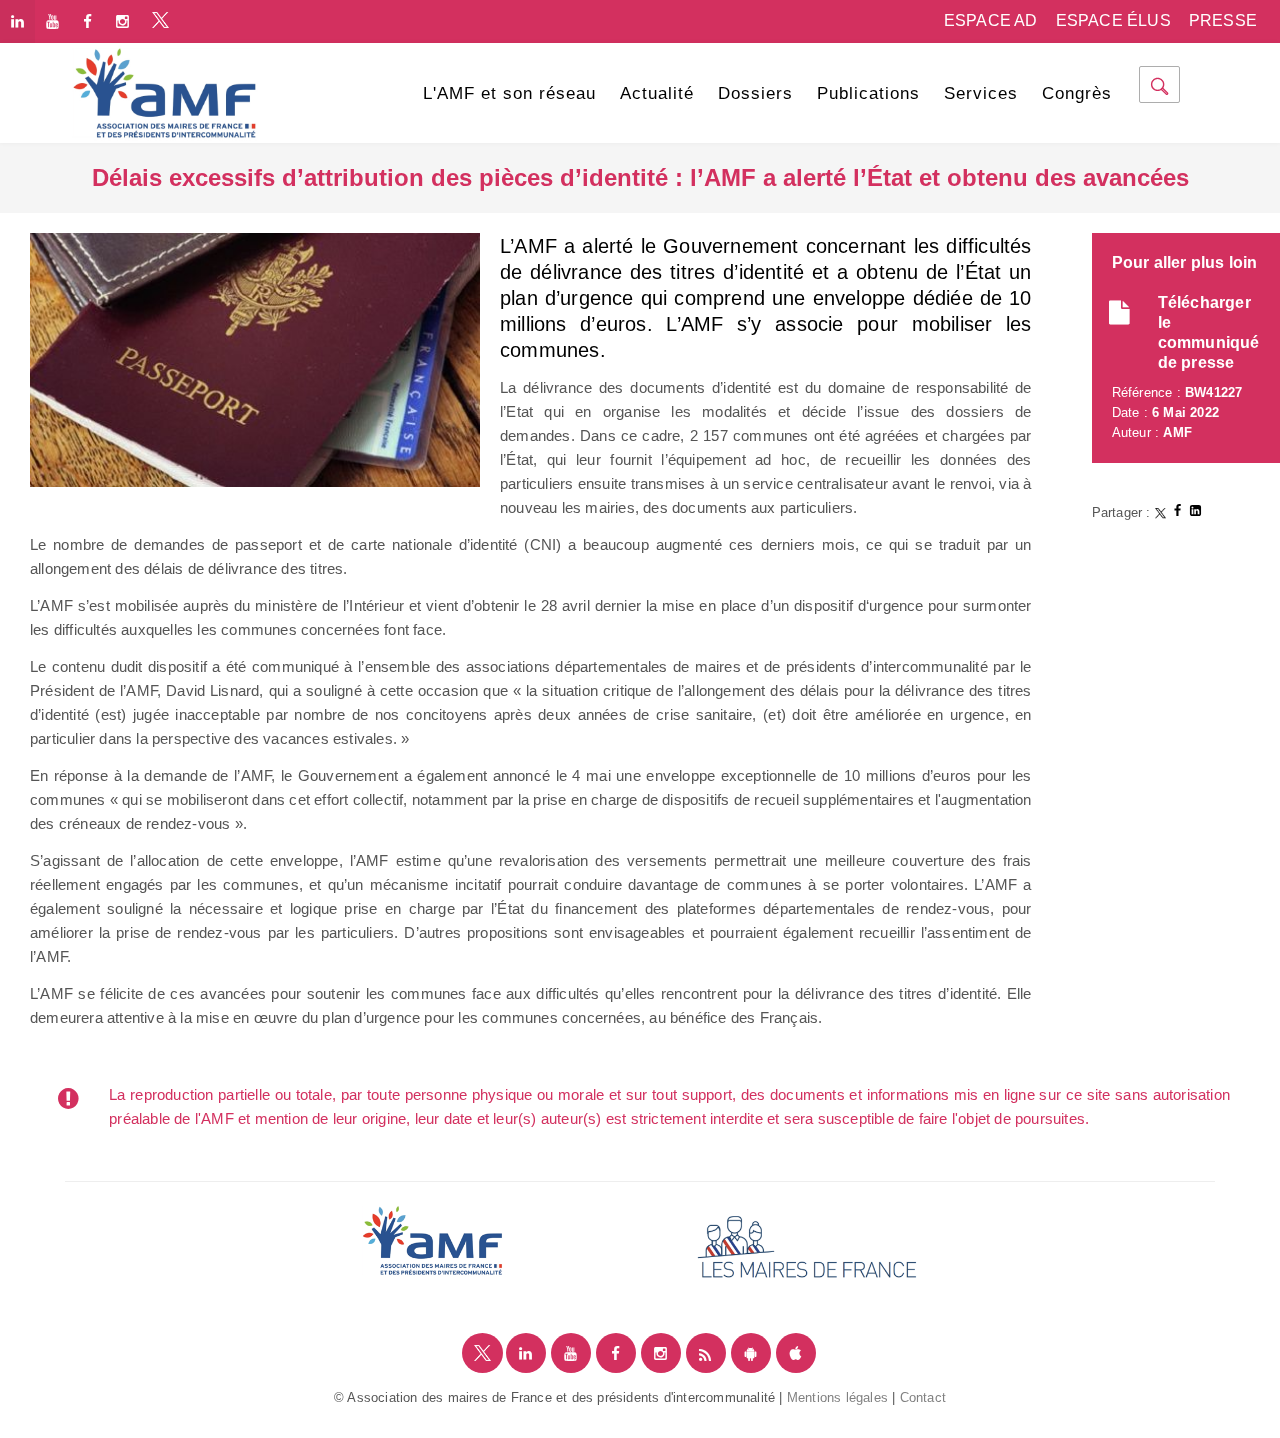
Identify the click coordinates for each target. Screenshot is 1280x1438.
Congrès (1077, 93)
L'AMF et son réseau (509, 93)
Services (981, 93)
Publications (868, 93)
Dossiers (755, 93)
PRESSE (1223, 20)
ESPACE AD (991, 20)
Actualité (657, 93)
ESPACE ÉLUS (1113, 20)
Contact (923, 1397)
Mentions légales (837, 1397)
